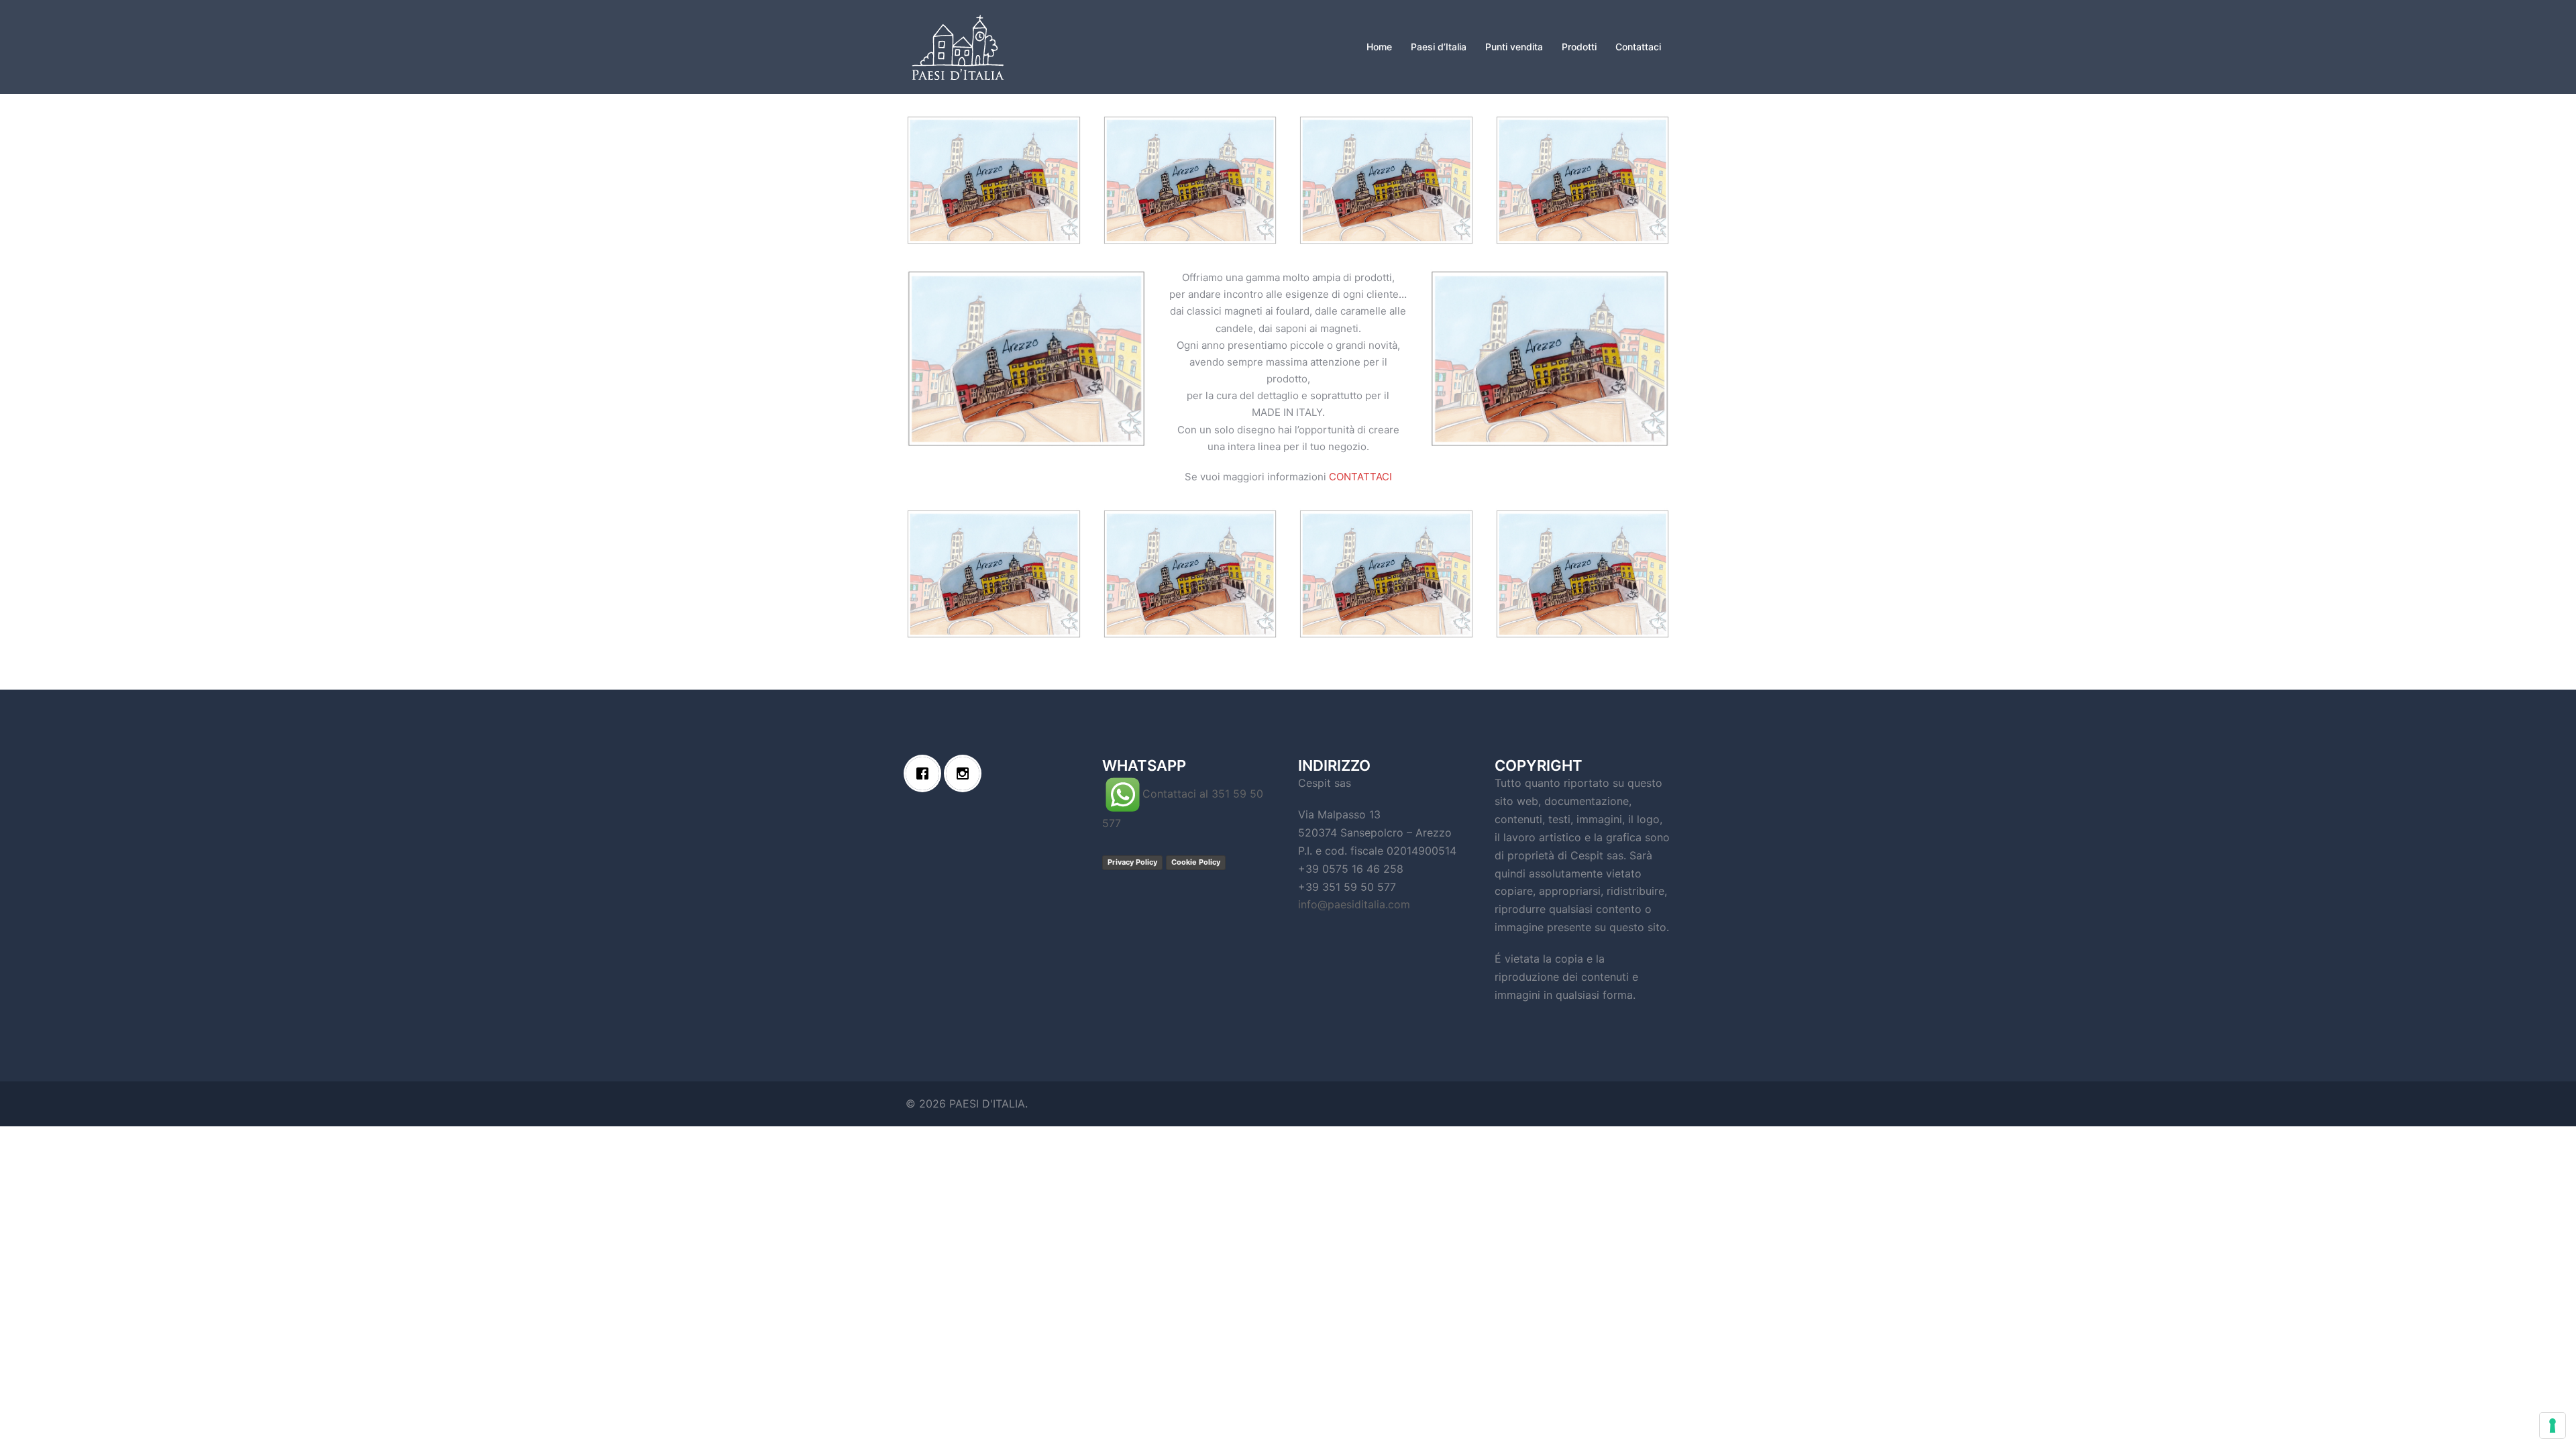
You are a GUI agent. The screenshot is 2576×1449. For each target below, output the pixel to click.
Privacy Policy (1132, 862)
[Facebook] (926, 773)
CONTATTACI (1360, 477)
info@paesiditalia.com (1354, 904)
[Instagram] (966, 773)
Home (1379, 47)
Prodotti (1579, 47)
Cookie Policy (1196, 862)
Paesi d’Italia (1439, 47)
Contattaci (1638, 47)
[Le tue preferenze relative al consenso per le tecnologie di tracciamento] (2553, 1426)
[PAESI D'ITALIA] (958, 46)
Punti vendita (1514, 47)
